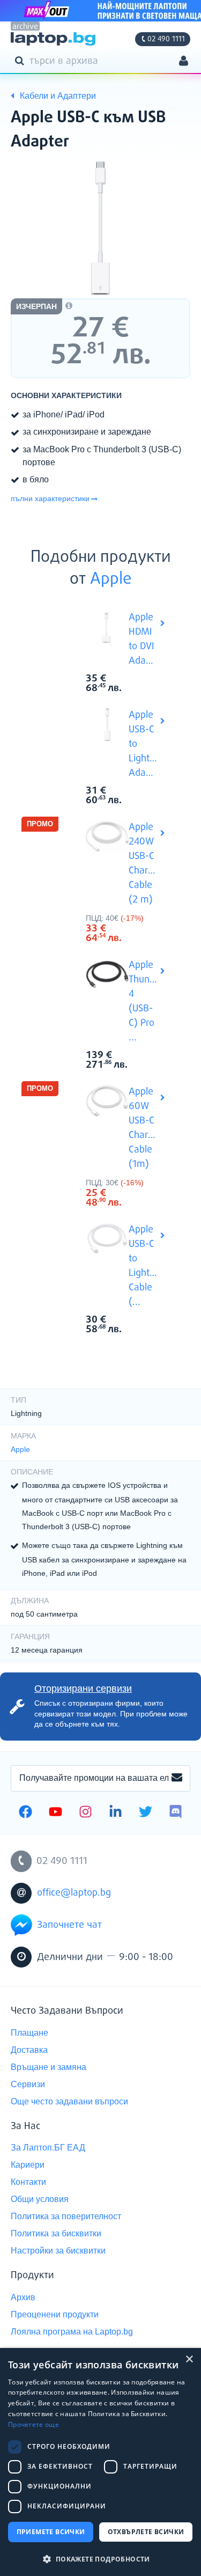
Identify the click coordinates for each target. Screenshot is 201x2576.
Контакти (28, 2182)
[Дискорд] (176, 1813)
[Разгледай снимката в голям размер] (100, 228)
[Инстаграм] (85, 1813)
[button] (100, 2559)
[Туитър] (146, 1813)
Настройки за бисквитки (58, 2251)
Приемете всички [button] (51, 2532)
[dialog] (100, 2462)
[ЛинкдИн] (116, 1813)
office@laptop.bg (74, 1893)
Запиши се (177, 1778)
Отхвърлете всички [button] (146, 2532)
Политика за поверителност (66, 2216)
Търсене (21, 60)
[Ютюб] (55, 1813)
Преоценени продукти (55, 2314)
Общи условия (40, 2199)
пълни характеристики (50, 498)
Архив (23, 2297)
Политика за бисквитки (56, 2233)
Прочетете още (33, 2424)
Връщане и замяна (49, 2067)
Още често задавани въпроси (69, 2101)
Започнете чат (69, 1925)
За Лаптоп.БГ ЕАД (48, 2148)
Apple (111, 579)
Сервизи (28, 2084)
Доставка (29, 2050)
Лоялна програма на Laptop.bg (72, 2332)
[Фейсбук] (25, 1813)
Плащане (29, 2033)
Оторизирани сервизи (83, 1689)
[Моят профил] (184, 62)
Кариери (28, 2165)
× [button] (189, 2360)
